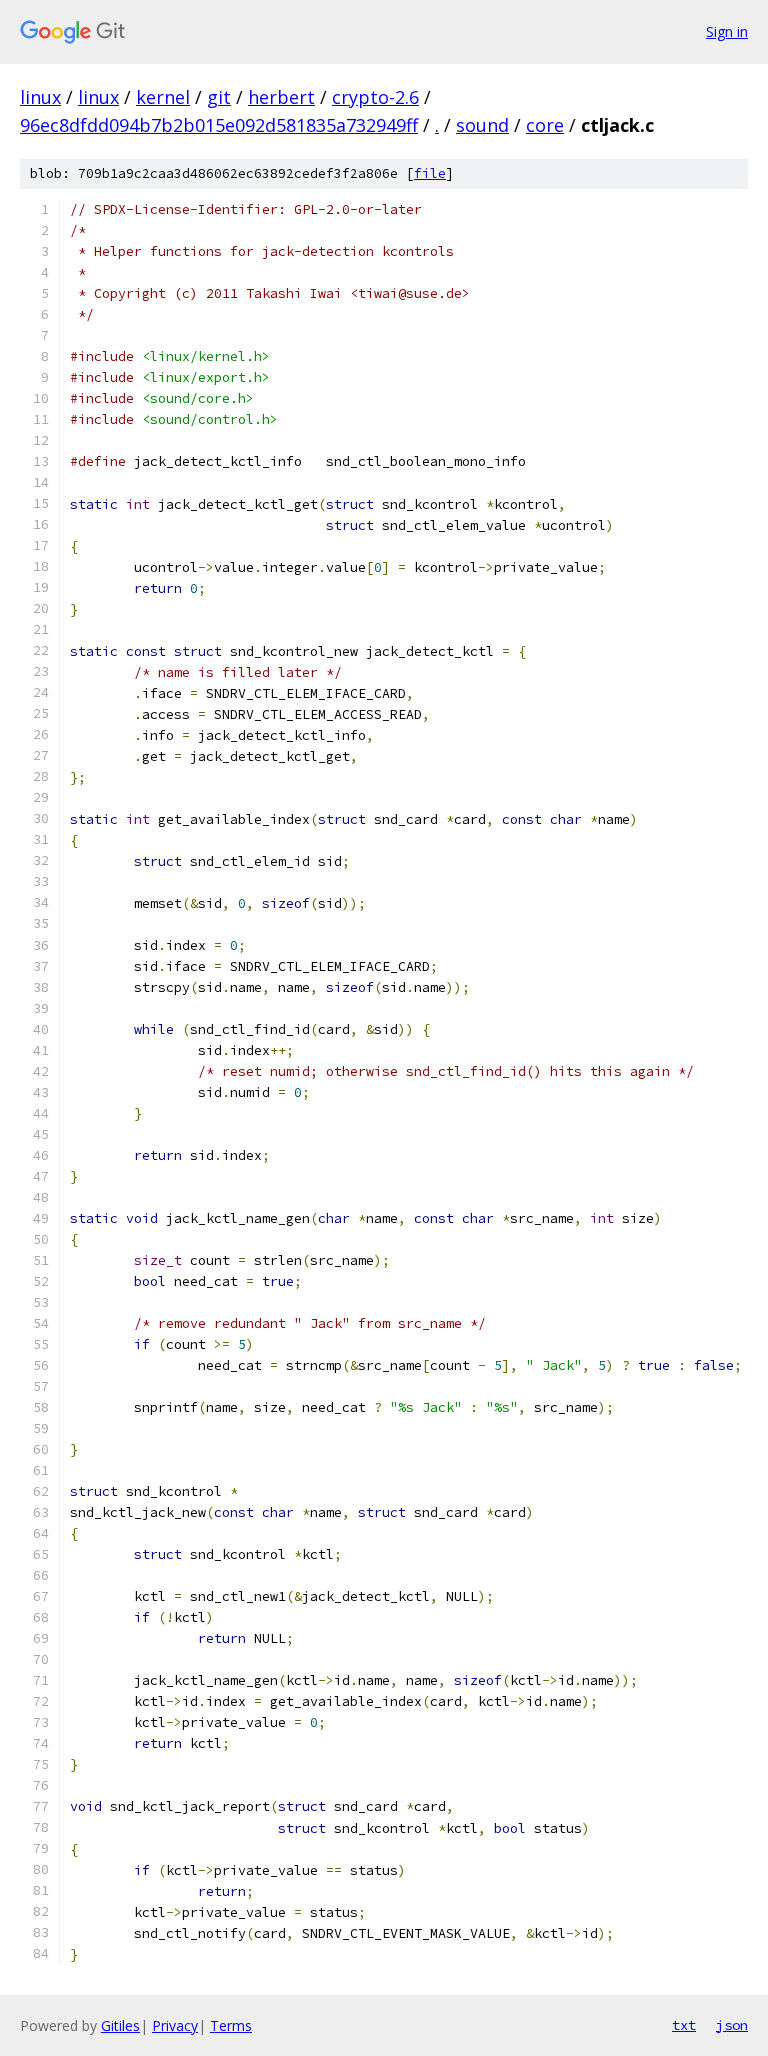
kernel (163, 97)
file (430, 173)
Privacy (175, 2025)
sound (482, 125)
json (732, 2025)
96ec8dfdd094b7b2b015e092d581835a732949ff (219, 125)
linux (40, 97)
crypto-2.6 (375, 97)
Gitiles (120, 2025)
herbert (281, 97)
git (219, 97)
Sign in (727, 31)
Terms (231, 2025)
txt (684, 2025)
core (545, 125)
